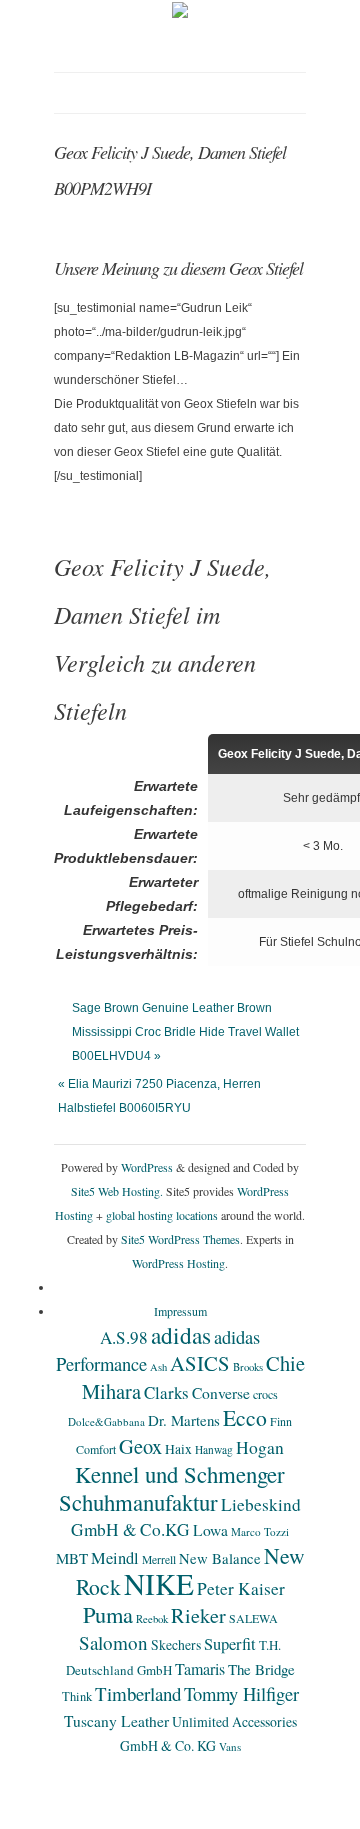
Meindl (115, 1558)
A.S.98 (124, 1337)
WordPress (147, 1167)
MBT (72, 1558)
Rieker (198, 1615)
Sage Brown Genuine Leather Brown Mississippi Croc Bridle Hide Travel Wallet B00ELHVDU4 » (185, 1032)
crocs (265, 1394)
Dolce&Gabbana (106, 1421)
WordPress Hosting (178, 1263)
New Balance (220, 1558)
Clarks (166, 1392)
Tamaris (200, 1668)
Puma (108, 1614)
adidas (181, 1335)
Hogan (260, 1447)
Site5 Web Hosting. (117, 1191)
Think (77, 1696)
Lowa (210, 1530)
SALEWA (253, 1618)
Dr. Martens (184, 1420)
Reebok (152, 1619)
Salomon (113, 1642)
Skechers (176, 1644)
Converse (221, 1393)
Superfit (230, 1644)
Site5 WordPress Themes (180, 1239)
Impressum (180, 1311)
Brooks (248, 1367)
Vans (230, 1746)
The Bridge (261, 1669)
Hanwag (214, 1449)
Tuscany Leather (116, 1721)
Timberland (138, 1693)
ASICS (200, 1363)
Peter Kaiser (241, 1588)
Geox (140, 1446)
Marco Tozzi (260, 1531)
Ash (158, 1367)
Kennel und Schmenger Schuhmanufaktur (172, 1488)
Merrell (159, 1559)
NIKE (159, 1583)
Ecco (245, 1417)
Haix (178, 1449)
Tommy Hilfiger (241, 1693)
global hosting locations (162, 1215)
